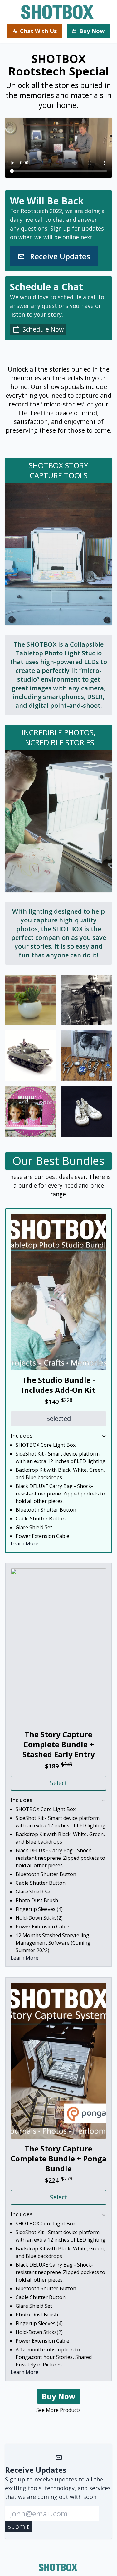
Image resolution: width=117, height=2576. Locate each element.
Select (58, 1783)
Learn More (24, 1543)
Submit (18, 2527)
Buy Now (59, 2396)
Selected (59, 1419)
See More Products (58, 2410)
